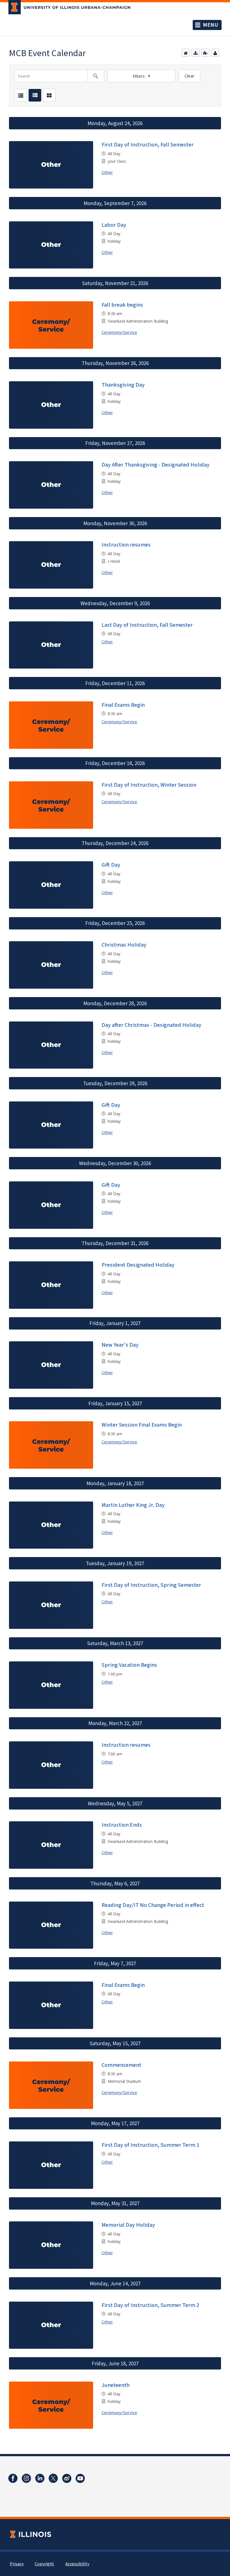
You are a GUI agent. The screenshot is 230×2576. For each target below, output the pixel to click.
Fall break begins (122, 305)
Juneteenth (116, 2385)
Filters (139, 76)
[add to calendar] (196, 53)
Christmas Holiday (124, 945)
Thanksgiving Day (123, 385)
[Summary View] (35, 95)
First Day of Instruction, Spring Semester (151, 1585)
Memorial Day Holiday (128, 2225)
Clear (189, 76)
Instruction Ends (122, 1825)
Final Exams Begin (123, 705)
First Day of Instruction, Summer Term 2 (150, 2305)
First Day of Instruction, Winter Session (149, 785)
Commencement (121, 2065)
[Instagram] (26, 2478)
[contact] (215, 53)
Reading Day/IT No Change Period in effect (153, 1905)
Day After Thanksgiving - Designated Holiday (156, 465)
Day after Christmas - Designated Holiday (151, 1025)
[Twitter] (53, 2478)
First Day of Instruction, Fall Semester (148, 145)
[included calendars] (205, 53)
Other (107, 172)
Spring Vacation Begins (129, 1665)
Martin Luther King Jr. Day (133, 1505)
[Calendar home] (186, 53)
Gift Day (111, 865)
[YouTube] (80, 2478)
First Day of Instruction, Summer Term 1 (150, 2145)
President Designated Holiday (138, 1265)
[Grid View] (49, 95)
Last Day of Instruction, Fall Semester (147, 625)
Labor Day (114, 225)
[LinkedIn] (40, 2478)
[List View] (21, 95)
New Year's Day (120, 1345)
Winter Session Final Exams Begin (142, 1425)
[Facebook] (13, 2478)
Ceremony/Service (119, 332)
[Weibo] (67, 2478)
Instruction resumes (126, 545)
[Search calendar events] (96, 76)
